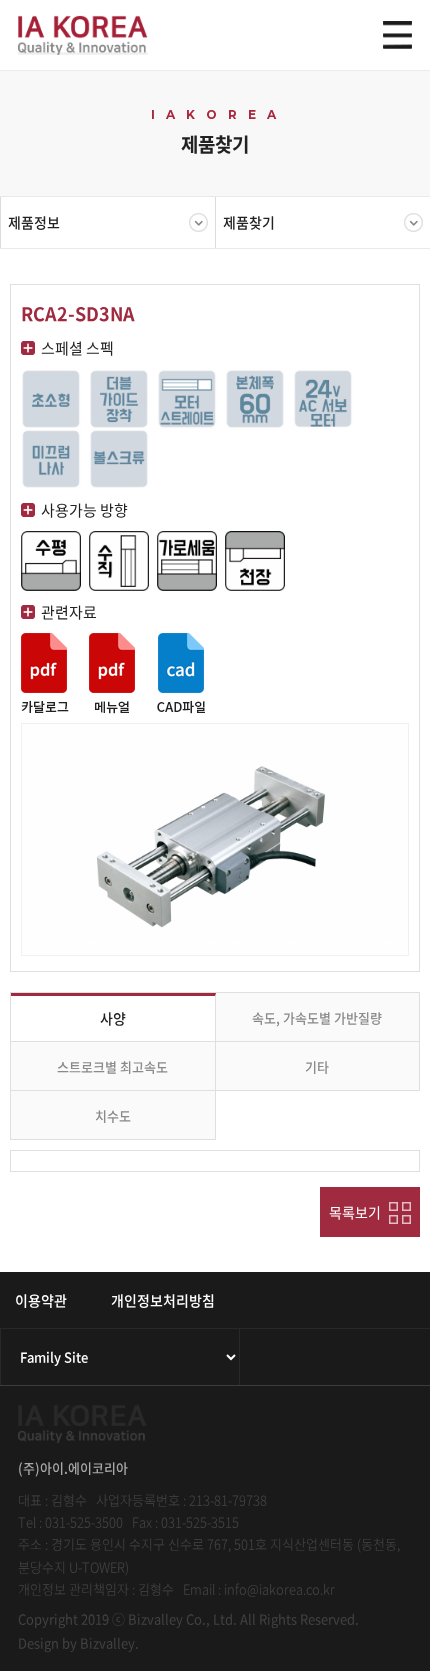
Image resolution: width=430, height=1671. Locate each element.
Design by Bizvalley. (78, 1642)
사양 (113, 1018)
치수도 (113, 1115)
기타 (317, 1066)
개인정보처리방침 (163, 1300)
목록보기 (356, 1212)
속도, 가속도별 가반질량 (317, 1017)
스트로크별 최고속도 (112, 1066)
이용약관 (41, 1300)
